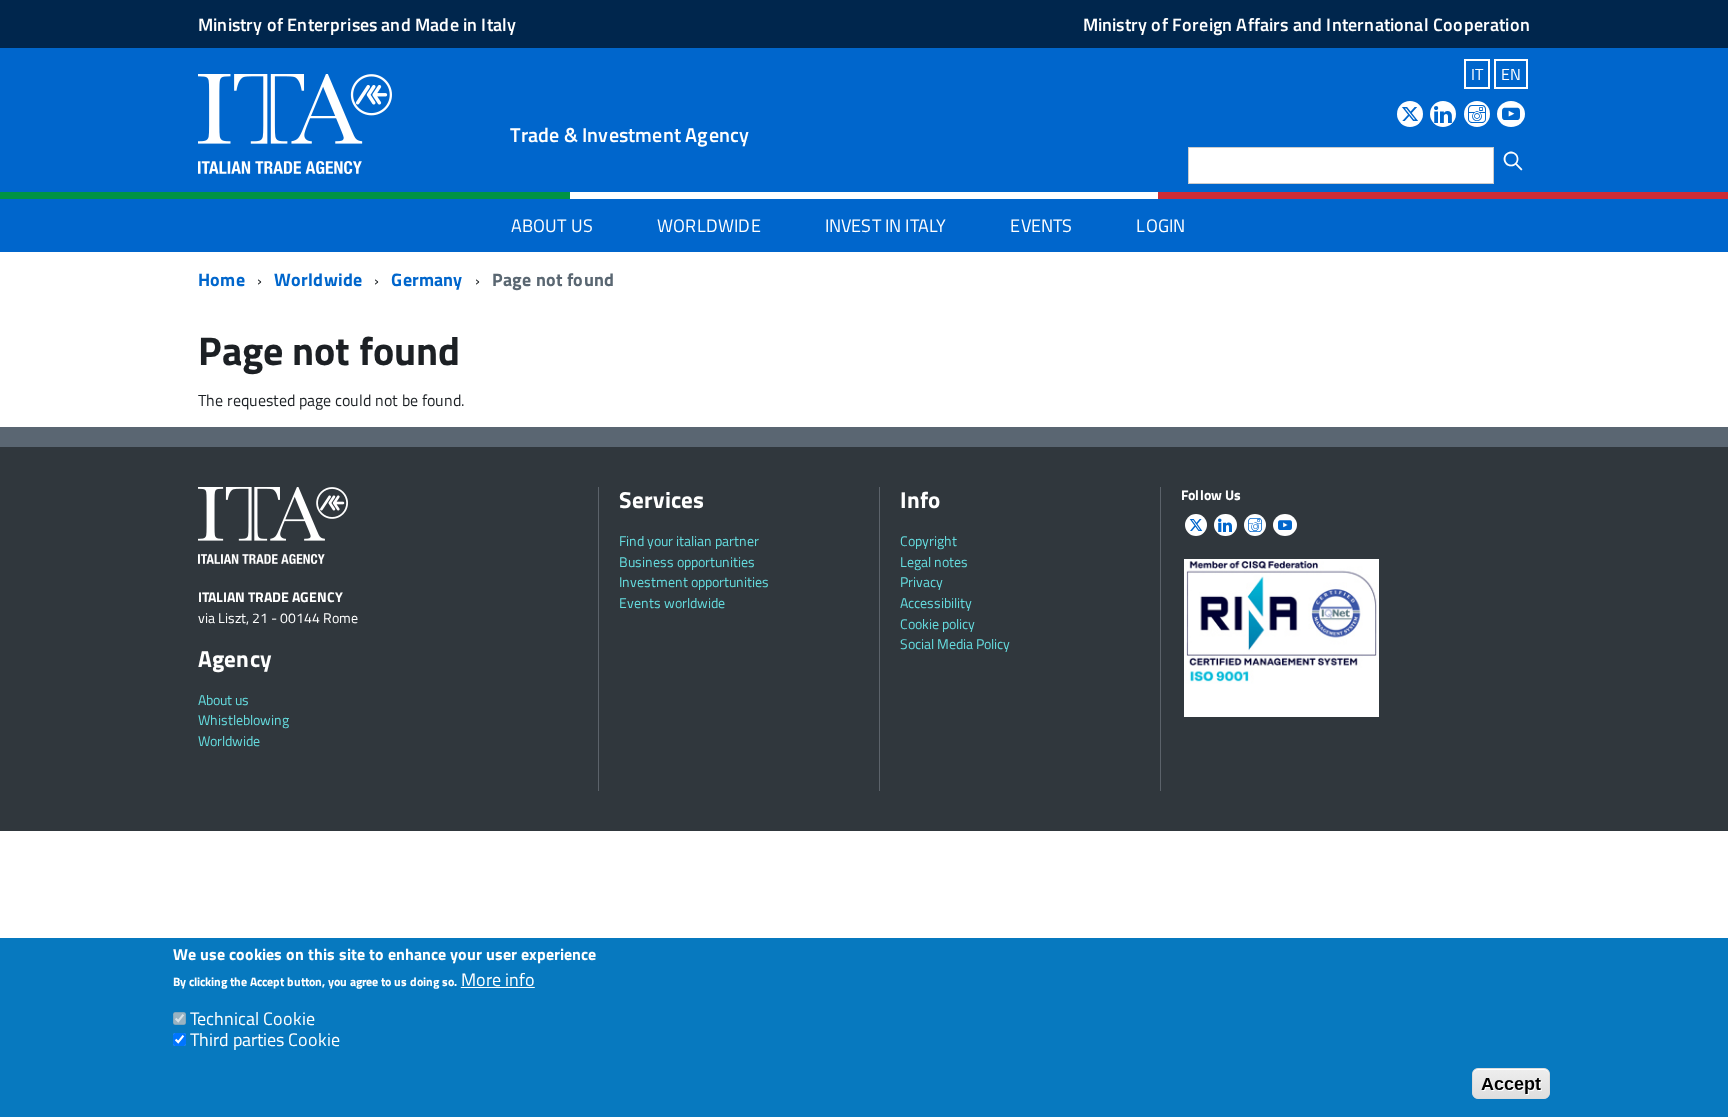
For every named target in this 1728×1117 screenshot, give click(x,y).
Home (221, 279)
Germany (426, 279)
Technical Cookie (252, 1018)
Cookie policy (937, 623)
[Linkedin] (1443, 115)
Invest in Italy (886, 225)
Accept (1511, 1083)
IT (1477, 74)
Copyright (928, 540)
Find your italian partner (689, 540)
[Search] (1513, 161)
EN (1511, 74)
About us (223, 699)
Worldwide (709, 225)
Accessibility (936, 602)
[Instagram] (1477, 115)
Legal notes (934, 561)
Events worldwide (672, 602)
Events (1041, 225)
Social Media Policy (955, 643)
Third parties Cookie (265, 1039)
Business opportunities (687, 561)
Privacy (921, 581)
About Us (552, 225)
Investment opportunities (694, 581)
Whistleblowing (243, 719)
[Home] (295, 121)
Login (1160, 225)
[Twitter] (1410, 115)
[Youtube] (1511, 115)
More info (498, 980)
